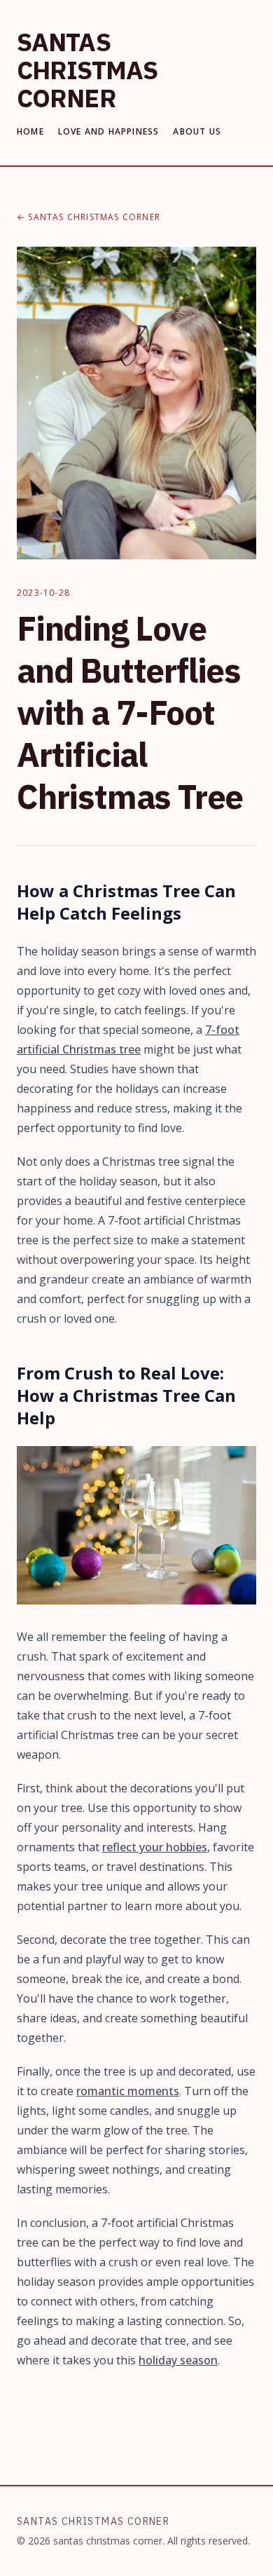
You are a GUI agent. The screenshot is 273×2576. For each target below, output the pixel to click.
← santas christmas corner (89, 217)
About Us (197, 132)
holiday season (178, 2360)
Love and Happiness (109, 132)
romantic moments (128, 2091)
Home (30, 132)
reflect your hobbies (155, 1847)
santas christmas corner (87, 70)
